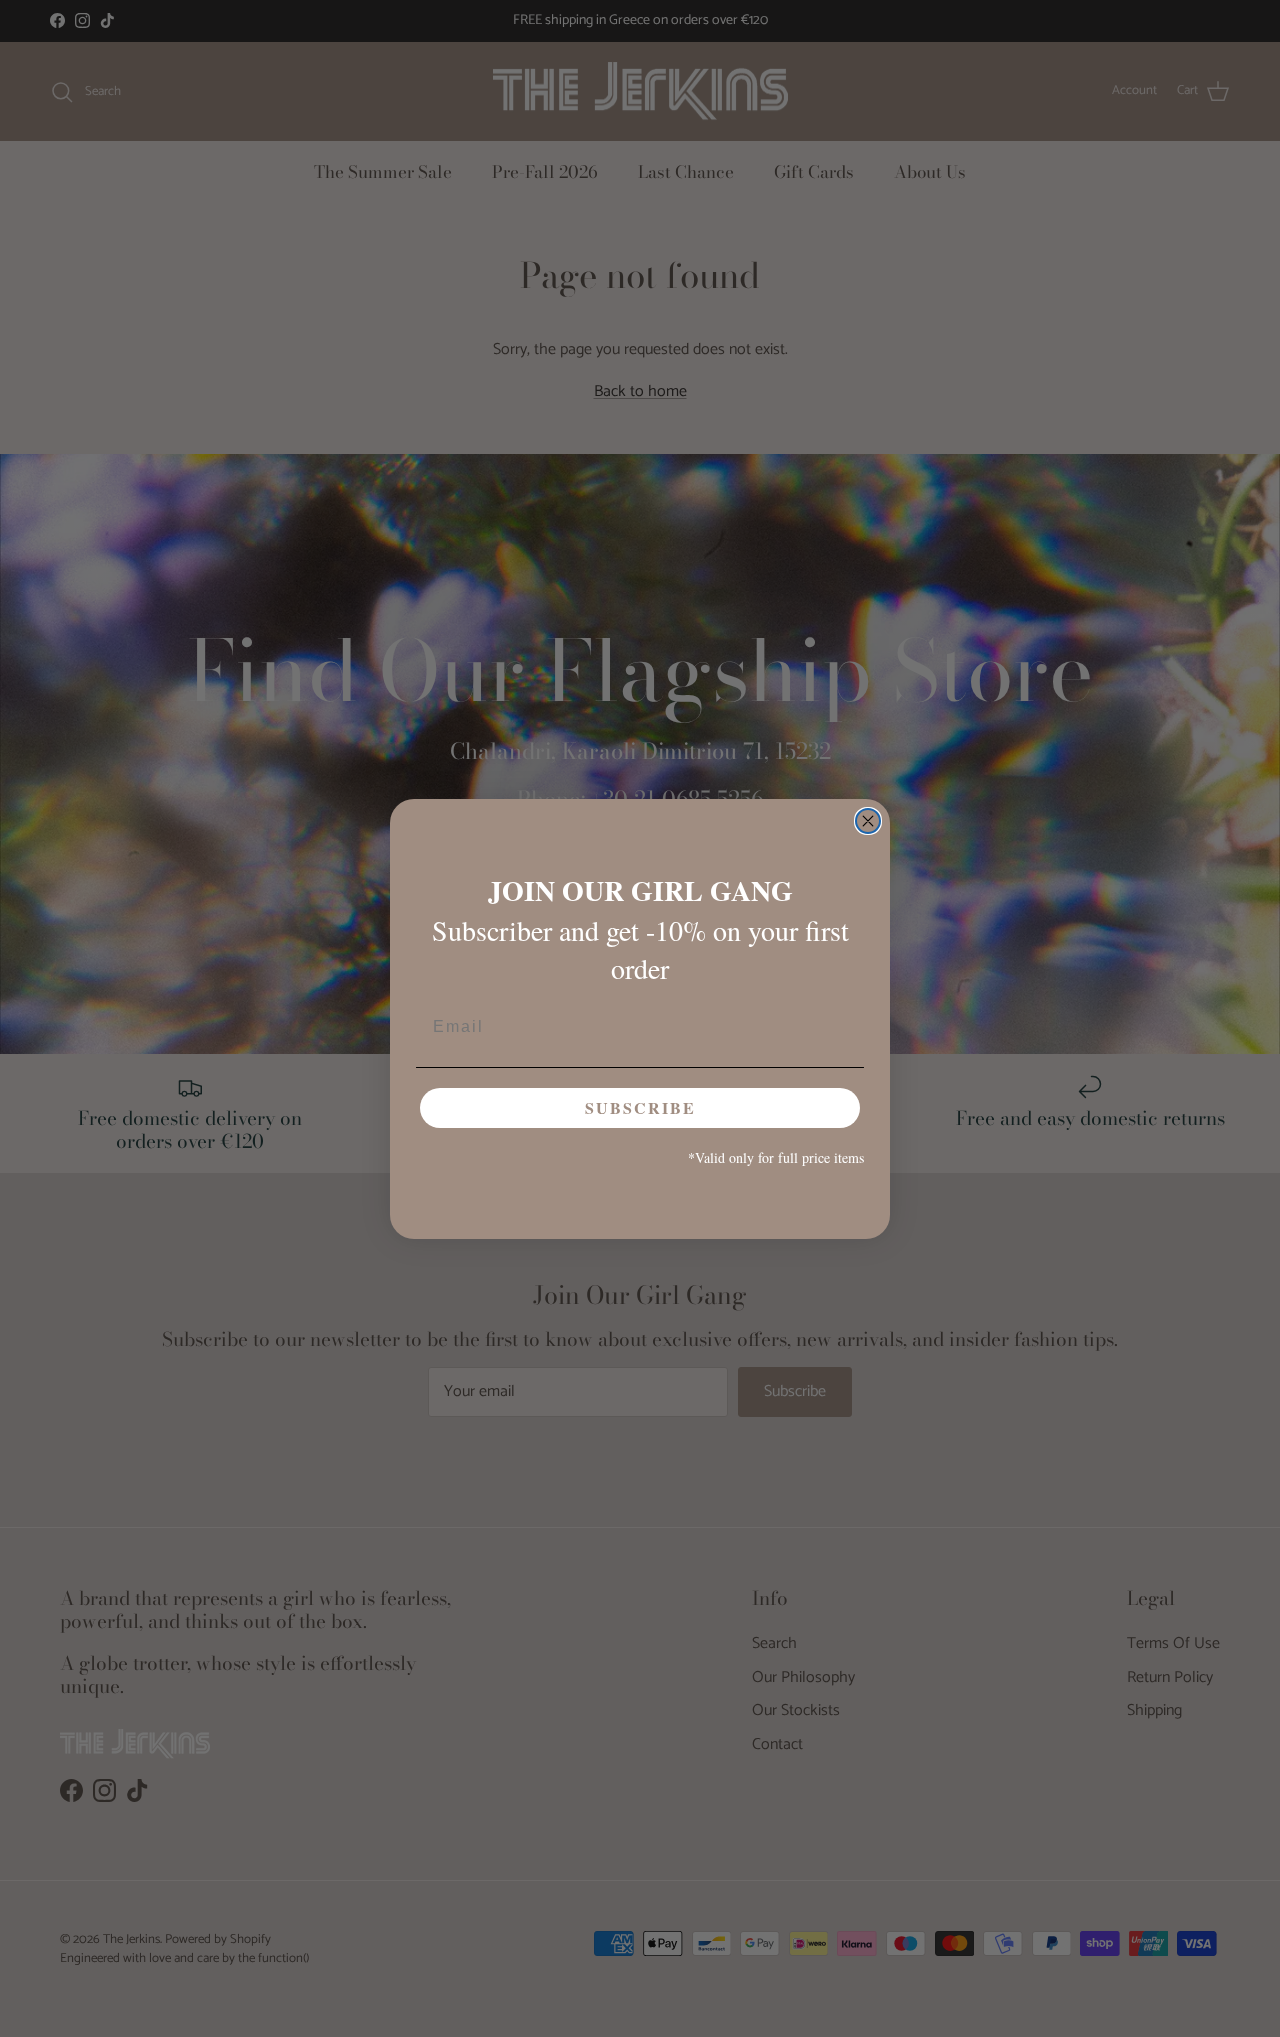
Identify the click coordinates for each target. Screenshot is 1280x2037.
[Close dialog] (868, 821)
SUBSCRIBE (640, 1107)
